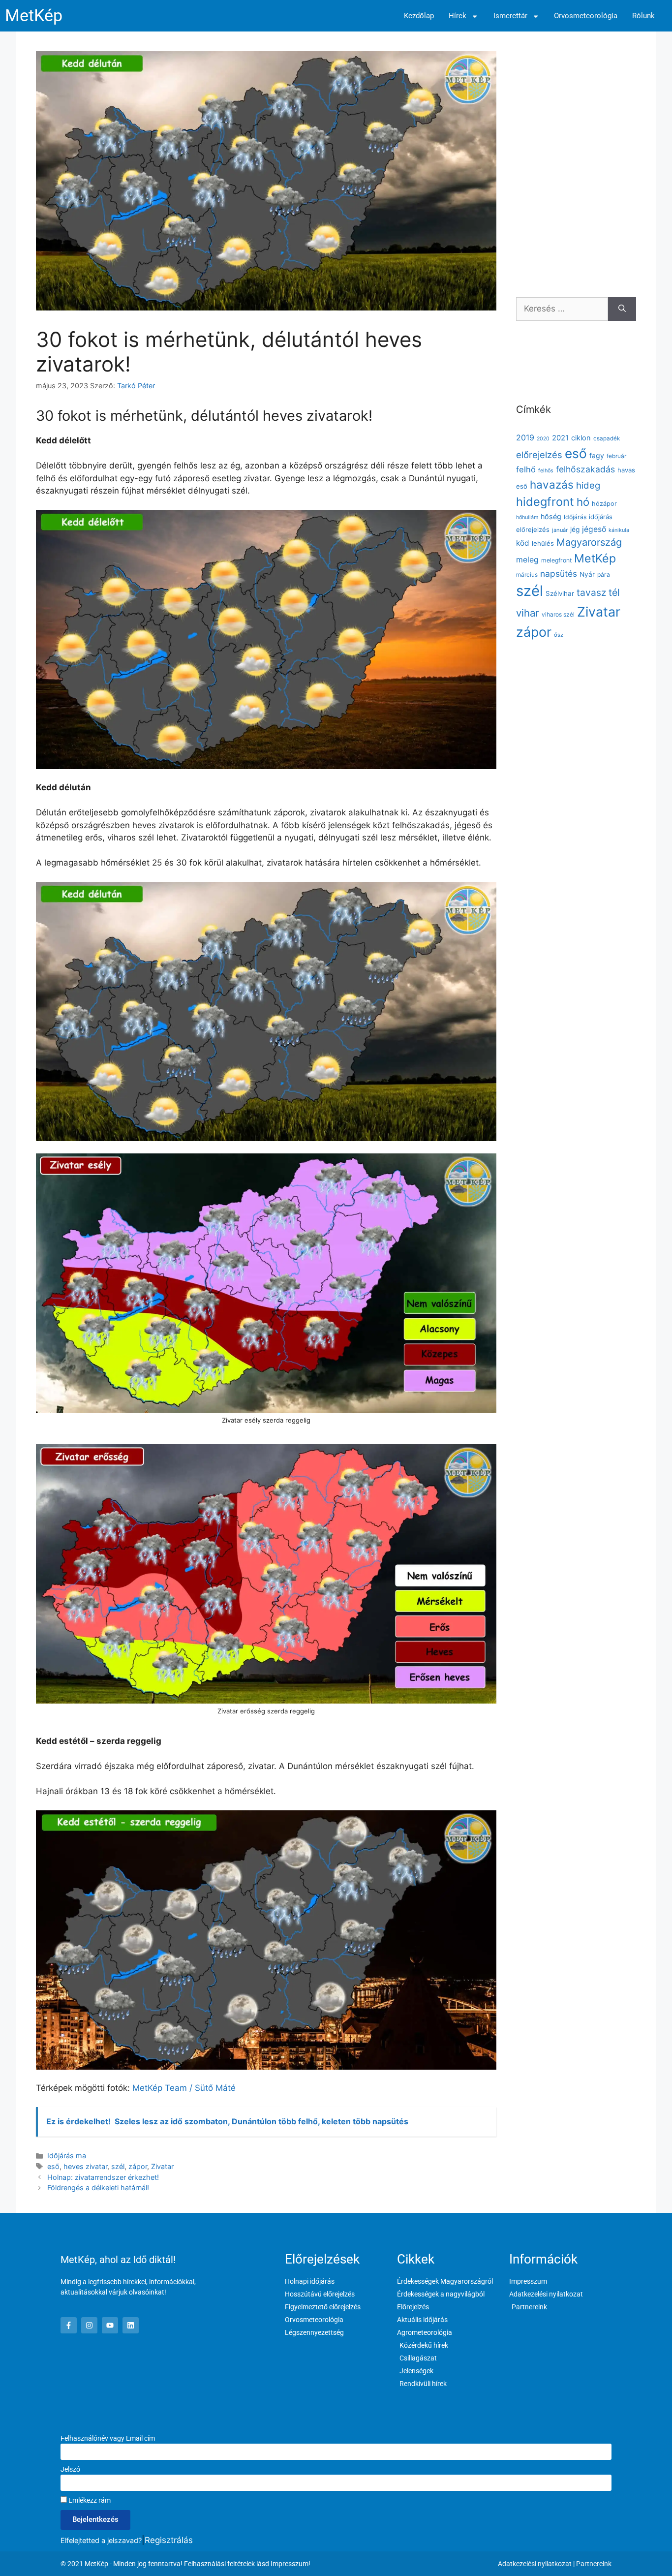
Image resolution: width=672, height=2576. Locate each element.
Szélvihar (560, 593)
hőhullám (527, 517)
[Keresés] (622, 309)
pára (604, 574)
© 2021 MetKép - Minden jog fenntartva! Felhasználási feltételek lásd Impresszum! (185, 2564)
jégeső (594, 529)
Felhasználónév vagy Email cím (108, 2438)
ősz (559, 635)
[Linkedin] (131, 2325)
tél (614, 592)
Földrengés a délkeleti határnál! (98, 2188)
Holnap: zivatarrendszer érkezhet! (103, 2177)
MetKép (34, 16)
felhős (546, 471)
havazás (552, 484)
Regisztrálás (169, 2540)
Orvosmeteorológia (586, 16)
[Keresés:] (562, 309)
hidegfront (545, 502)
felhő (526, 469)
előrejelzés (539, 455)
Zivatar (162, 2166)
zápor (138, 2166)
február (616, 456)
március (527, 575)
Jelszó (70, 2469)
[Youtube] (110, 2325)
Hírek (458, 16)
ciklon (581, 438)
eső (53, 2166)
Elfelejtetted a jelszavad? (101, 2540)
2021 (560, 438)
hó (583, 502)
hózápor (604, 504)
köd (523, 543)
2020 (543, 439)
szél (118, 2166)
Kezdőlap (419, 16)
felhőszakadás (585, 469)
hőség (551, 516)
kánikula (619, 530)
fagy (597, 455)
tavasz (591, 592)
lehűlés (543, 543)
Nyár (587, 574)
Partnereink (594, 2564)
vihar (528, 613)
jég (575, 529)
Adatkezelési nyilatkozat (535, 2564)
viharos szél (558, 614)
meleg (527, 560)
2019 (525, 437)
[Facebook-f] (69, 2325)
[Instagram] (89, 2325)
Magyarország (589, 542)
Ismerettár (510, 16)
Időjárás (575, 517)
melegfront (556, 560)
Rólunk (643, 16)
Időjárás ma (67, 2156)
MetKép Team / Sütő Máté (184, 2088)
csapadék (607, 438)
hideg (588, 485)
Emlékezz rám (89, 2500)
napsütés (559, 574)
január (560, 530)
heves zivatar (85, 2166)
